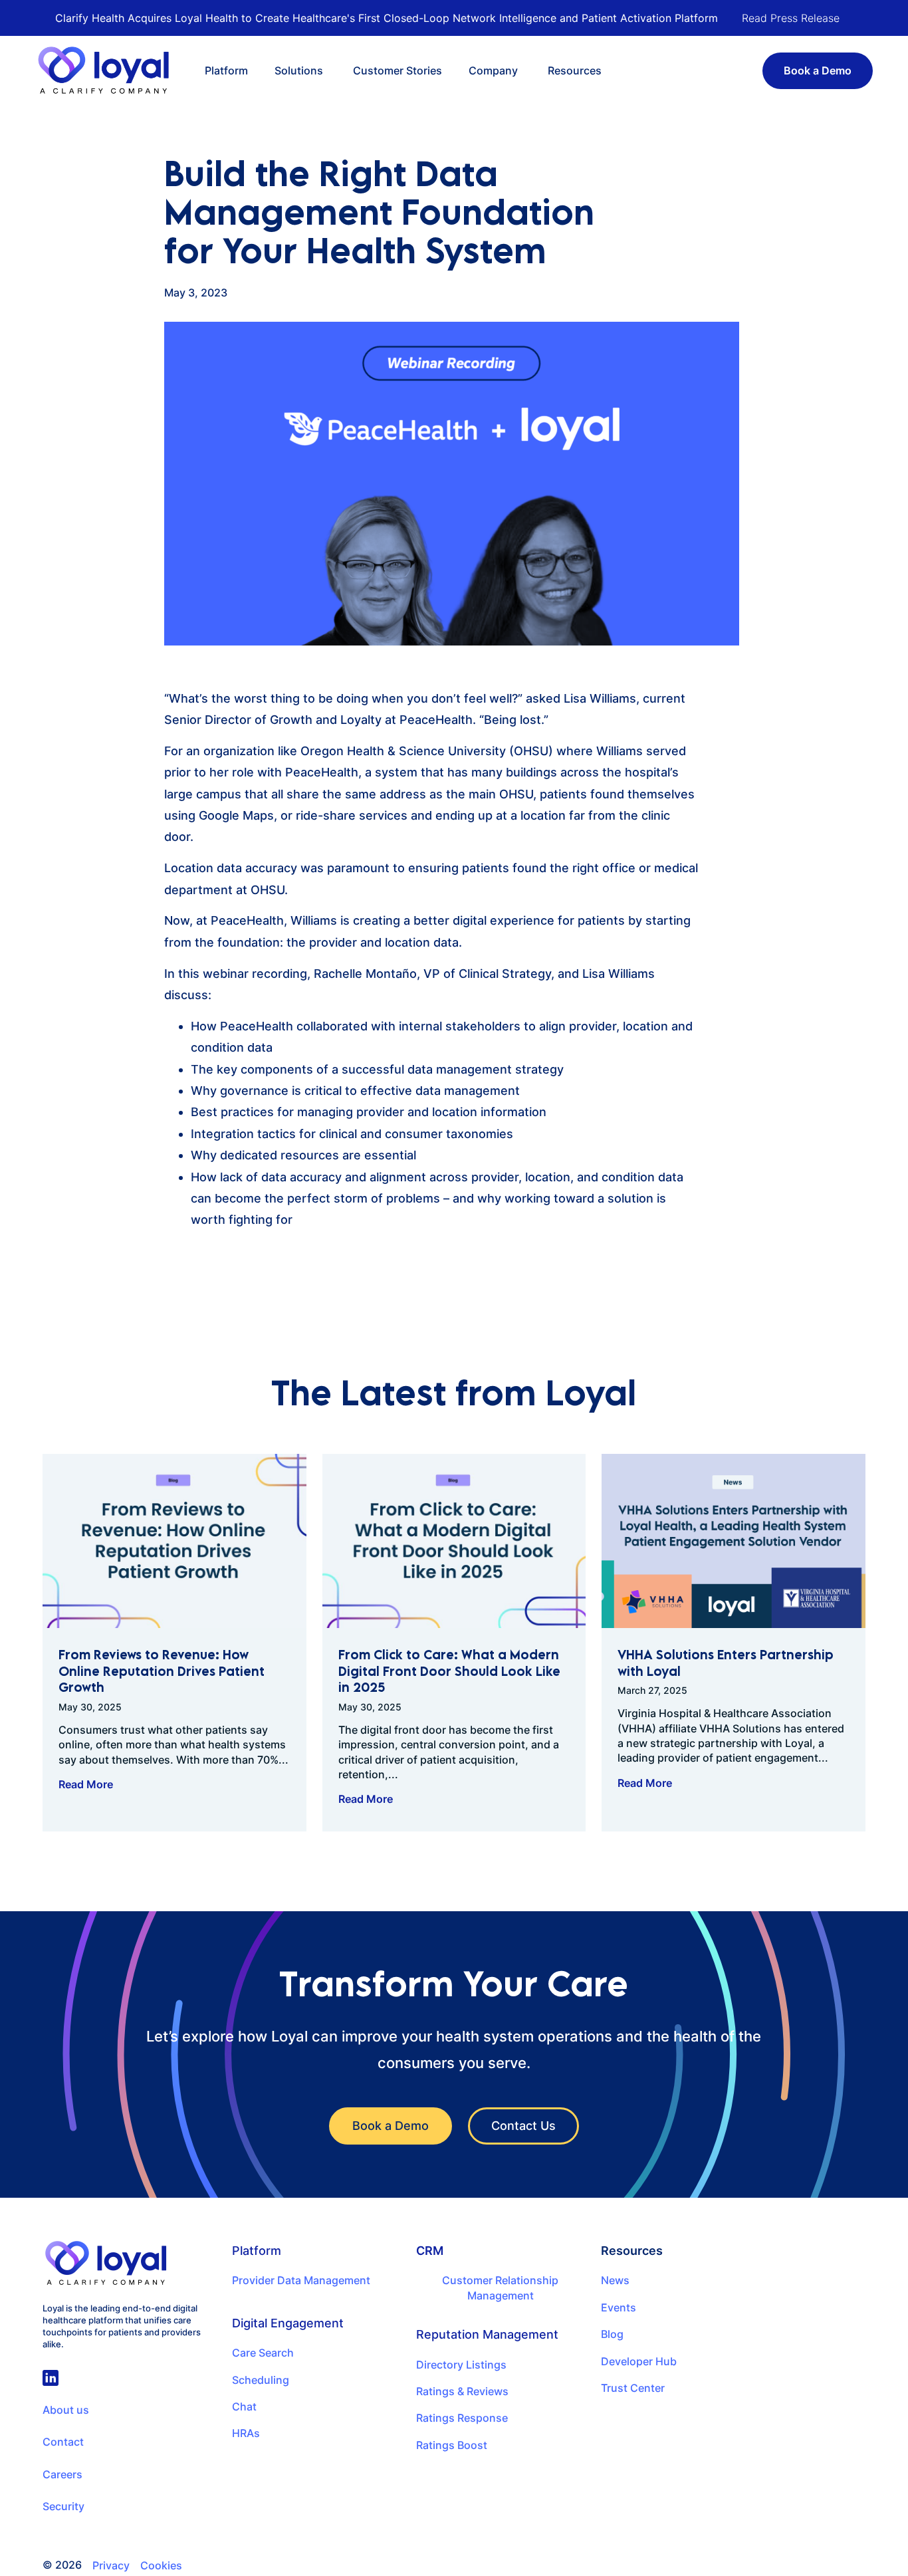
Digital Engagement (288, 2323)
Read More (86, 1784)
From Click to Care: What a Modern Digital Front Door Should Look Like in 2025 (449, 1671)
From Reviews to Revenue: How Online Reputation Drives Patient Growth (162, 1671)
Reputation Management (487, 2334)
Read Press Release (791, 18)
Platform (257, 2251)
